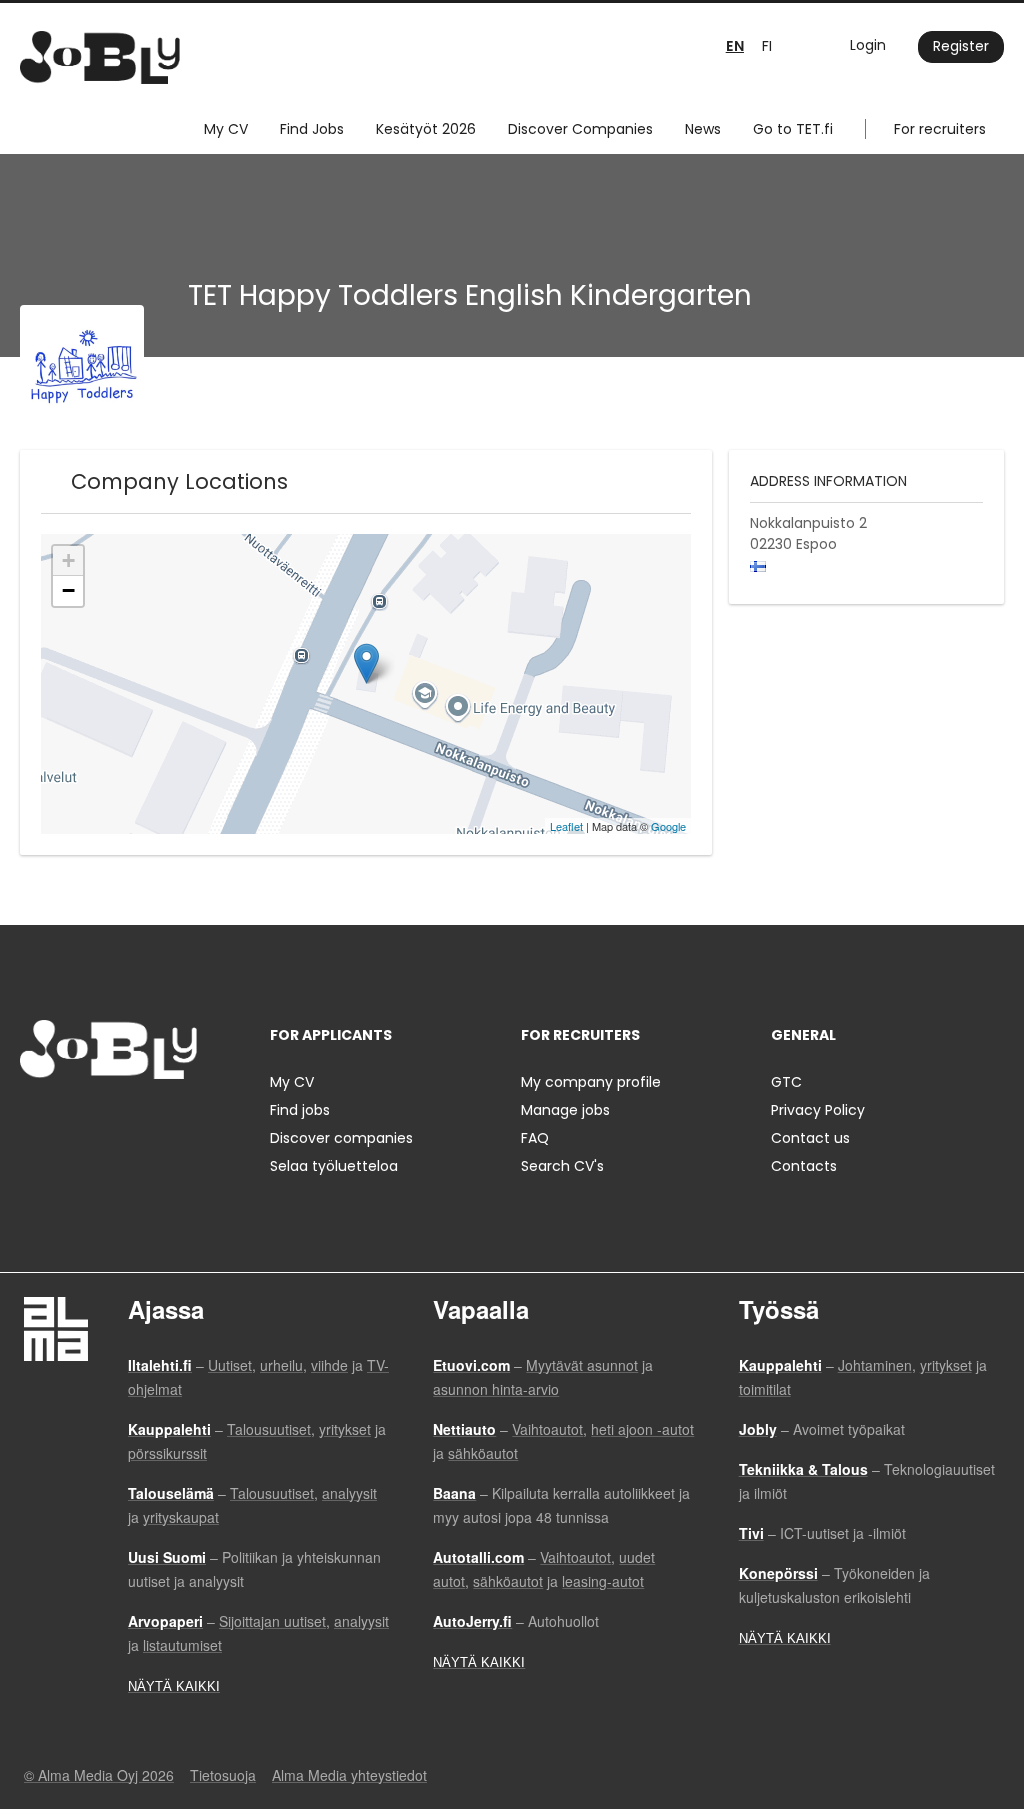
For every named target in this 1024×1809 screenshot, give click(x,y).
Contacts (804, 1166)
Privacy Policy (818, 1110)
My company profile (591, 1082)
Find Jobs (312, 129)
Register (961, 46)
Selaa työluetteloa (334, 1166)
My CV (226, 129)
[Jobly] (100, 57)
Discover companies (341, 1138)
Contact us (810, 1138)
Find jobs (300, 1110)
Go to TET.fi (793, 129)
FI (767, 46)
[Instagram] (67, 1120)
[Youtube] (163, 1120)
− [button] (68, 590)
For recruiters (940, 129)
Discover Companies (580, 129)
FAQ (535, 1138)
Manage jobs (565, 1110)
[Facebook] (34, 1120)
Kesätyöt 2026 (426, 129)
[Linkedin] (100, 1120)
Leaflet (566, 826)
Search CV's (562, 1166)
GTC (786, 1082)
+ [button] (68, 560)
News (703, 129)
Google (668, 826)
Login (868, 45)
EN (735, 46)
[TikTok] (133, 1120)
